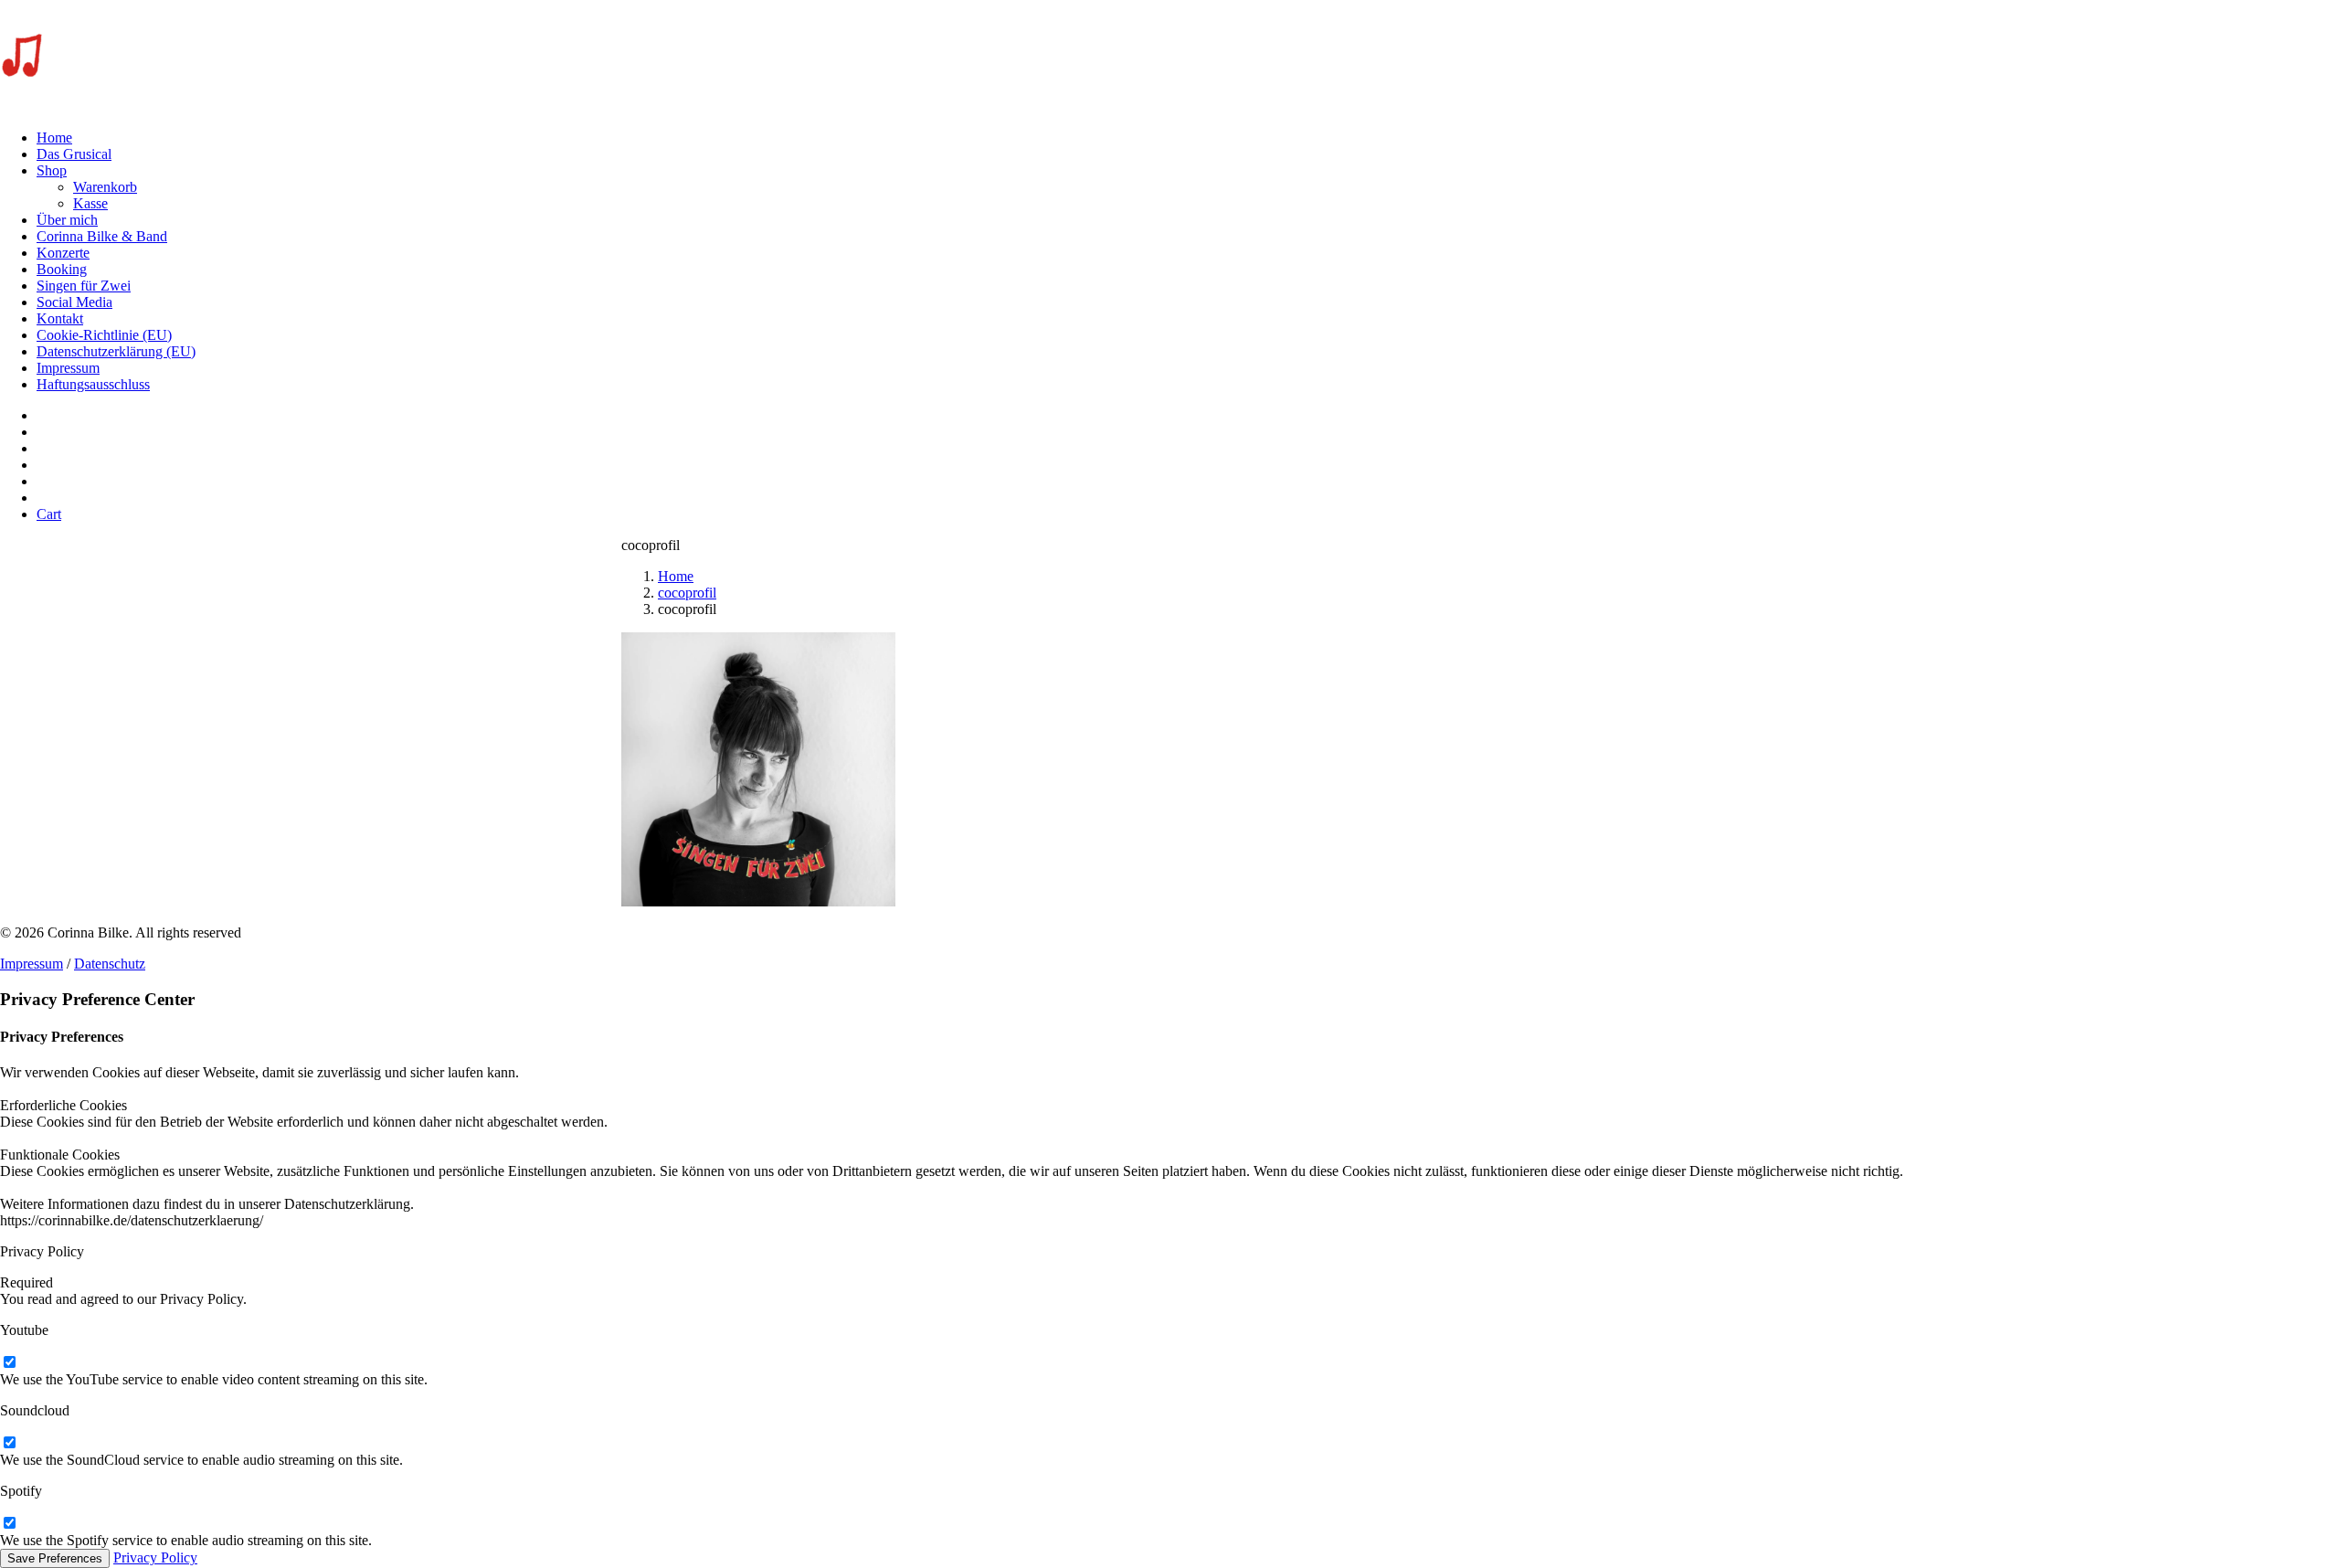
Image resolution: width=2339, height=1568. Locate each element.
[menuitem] (1188, 138)
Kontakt (60, 318)
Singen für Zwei (84, 286)
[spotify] (9, 1524)
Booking (62, 269)
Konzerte (63, 253)
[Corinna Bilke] (1169, 58)
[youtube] (9, 1363)
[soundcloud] (9, 1443)
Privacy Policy (155, 1557)
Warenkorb (105, 187)
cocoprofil (687, 593)
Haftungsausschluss (93, 384)
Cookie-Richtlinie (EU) (104, 335)
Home (54, 138)
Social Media (74, 302)
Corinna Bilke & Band (102, 236)
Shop (52, 170)
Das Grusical (74, 154)
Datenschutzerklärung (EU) (116, 351)
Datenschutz (110, 964)
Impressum (68, 368)
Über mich (67, 220)
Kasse (90, 203)
